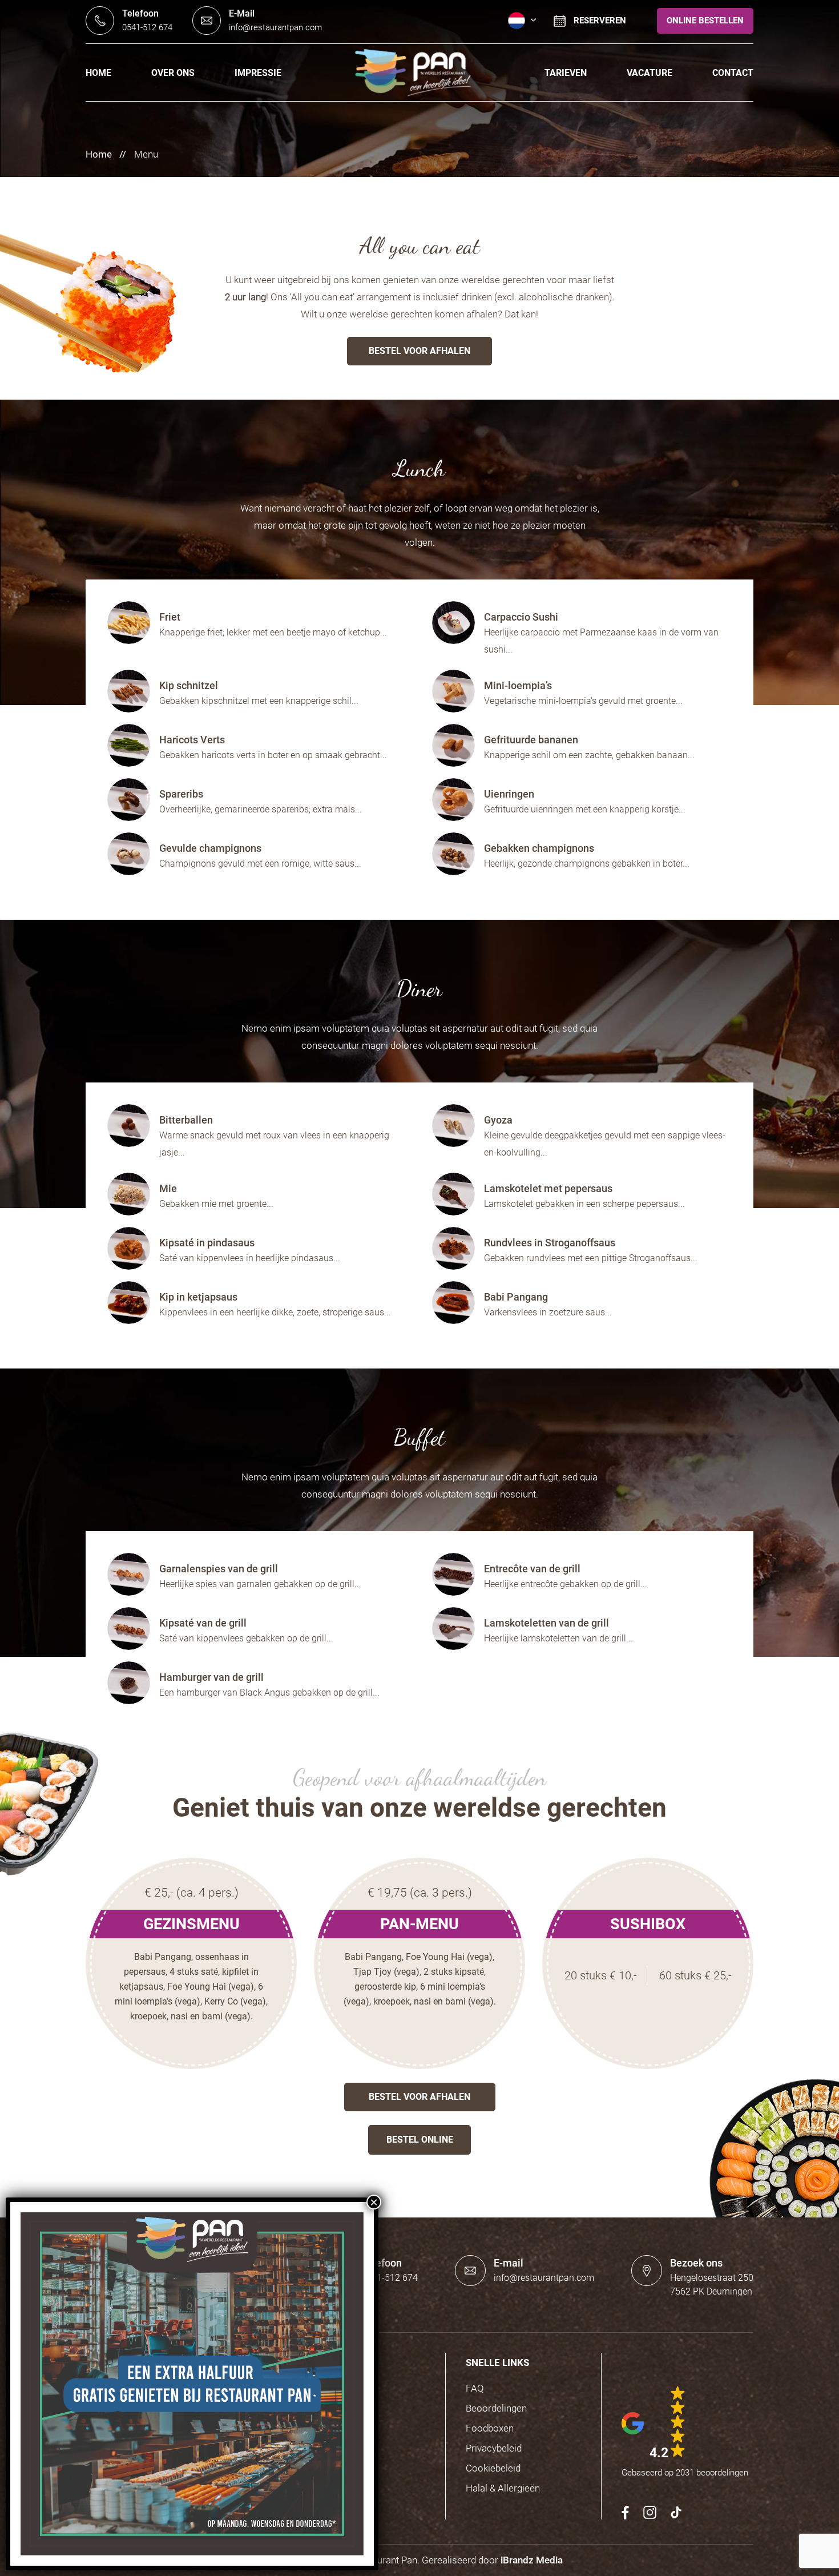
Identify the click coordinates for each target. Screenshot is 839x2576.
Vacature (650, 73)
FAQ (475, 2388)
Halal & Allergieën (503, 2488)
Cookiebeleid (493, 2468)
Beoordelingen (496, 2408)
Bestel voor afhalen (419, 351)
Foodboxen (490, 2428)
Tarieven (566, 73)
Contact (733, 73)
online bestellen (705, 21)
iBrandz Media (532, 2560)
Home (98, 73)
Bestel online (420, 2140)
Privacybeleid (494, 2448)
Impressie (258, 73)
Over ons (173, 73)
